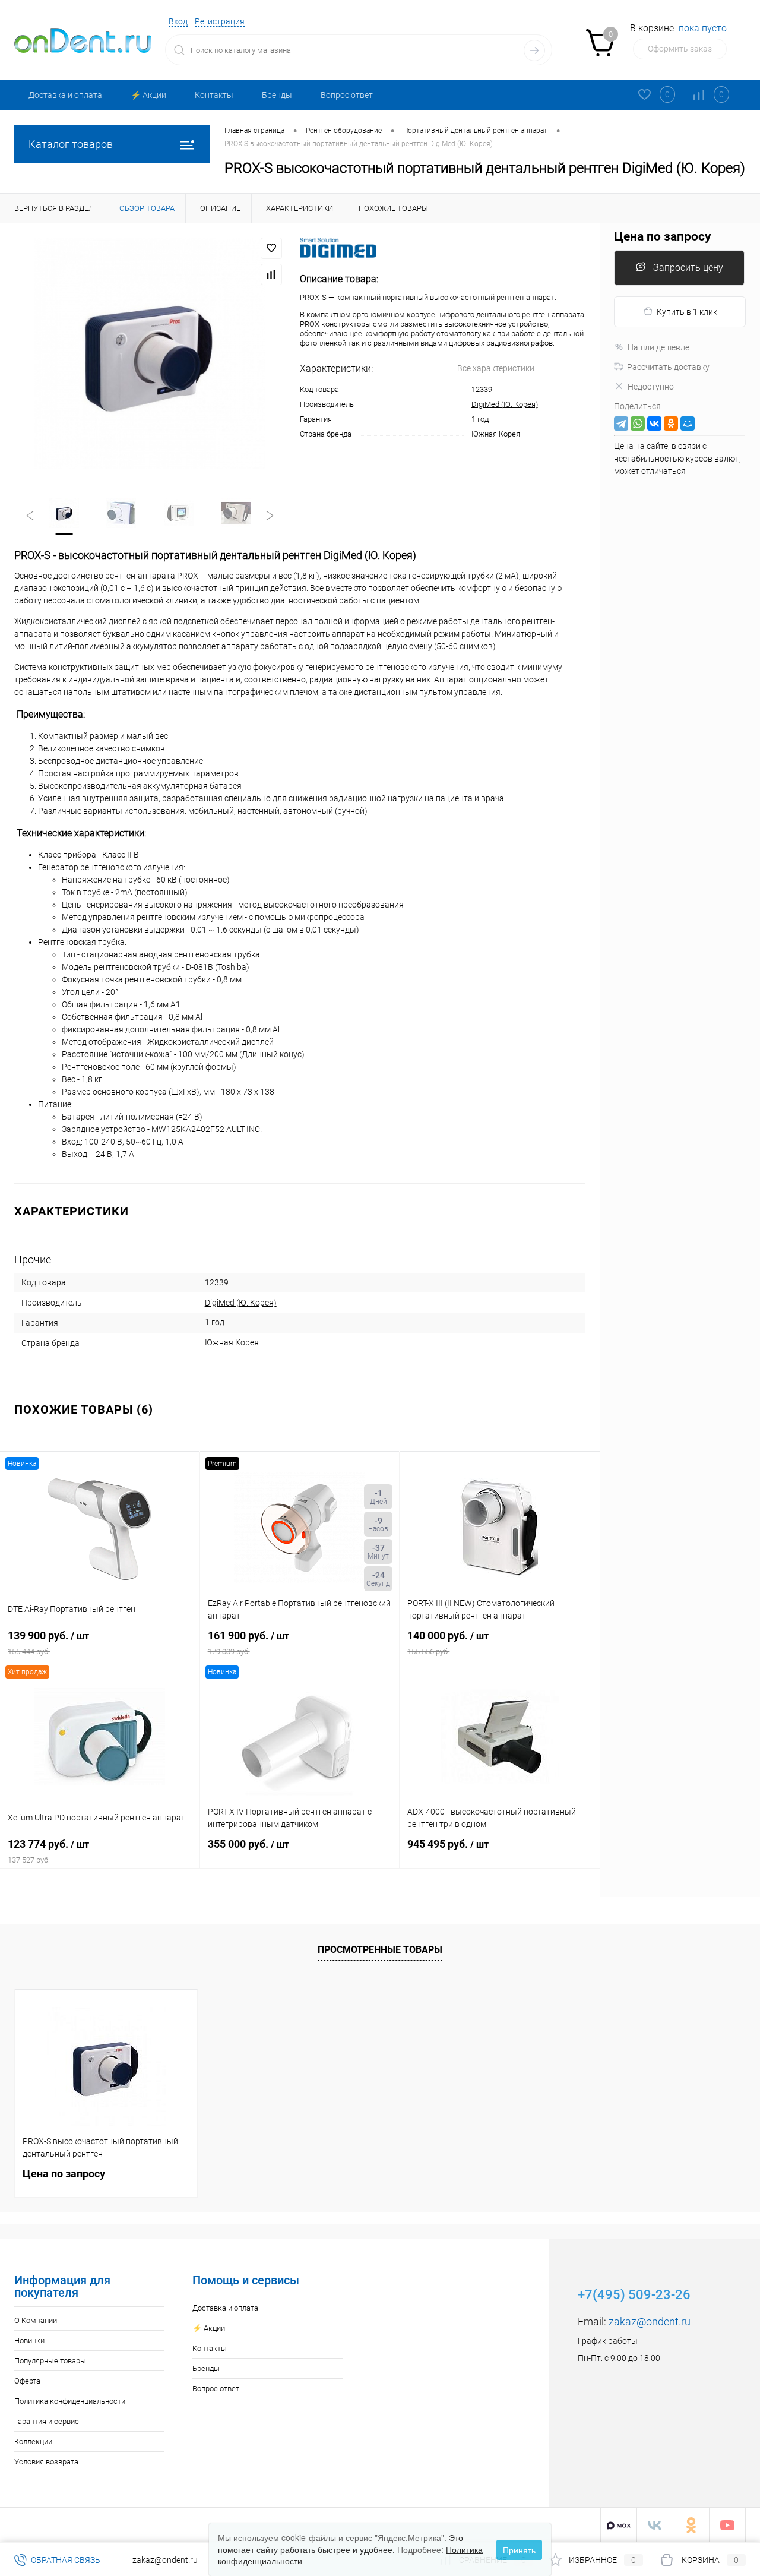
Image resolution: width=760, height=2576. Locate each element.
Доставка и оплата (65, 95)
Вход (178, 21)
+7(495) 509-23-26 (634, 2295)
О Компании (36, 2320)
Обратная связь (65, 2560)
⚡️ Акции (148, 95)
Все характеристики (496, 368)
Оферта (27, 2381)
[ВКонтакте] (654, 423)
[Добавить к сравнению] (271, 274)
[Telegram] (621, 423)
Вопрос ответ (347, 95)
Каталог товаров (71, 144)
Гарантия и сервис (47, 2421)
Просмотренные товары (380, 1950)
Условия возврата (46, 2462)
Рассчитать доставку (668, 367)
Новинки (29, 2340)
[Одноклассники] (671, 423)
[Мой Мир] (688, 423)
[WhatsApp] (638, 423)
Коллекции (33, 2441)
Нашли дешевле (658, 347)
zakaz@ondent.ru (650, 2321)
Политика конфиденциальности (70, 2401)
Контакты (214, 95)
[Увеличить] (150, 353)
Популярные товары (50, 2361)
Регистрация (220, 21)
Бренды (277, 95)
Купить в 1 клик (687, 312)
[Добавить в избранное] (271, 248)
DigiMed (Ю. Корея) (505, 404)
